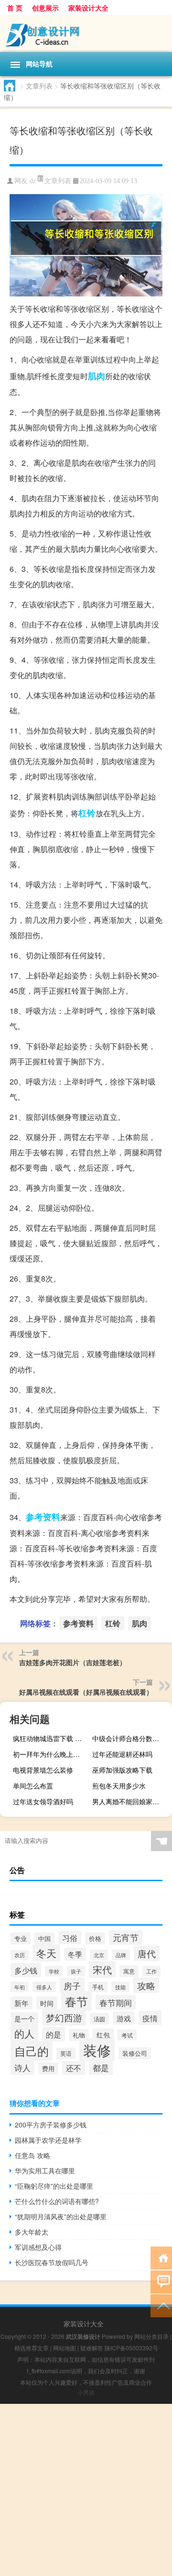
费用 (48, 2068)
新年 (21, 2003)
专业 (21, 1938)
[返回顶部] (161, 2305)
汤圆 (99, 2019)
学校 (54, 1971)
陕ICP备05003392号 (131, 2348)
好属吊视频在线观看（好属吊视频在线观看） (86, 1692)
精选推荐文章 (32, 2348)
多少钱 (26, 1970)
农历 (20, 1955)
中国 (44, 1938)
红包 (103, 2035)
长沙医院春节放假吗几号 (52, 2262)
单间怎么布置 (33, 1786)
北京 (99, 1955)
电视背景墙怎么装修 (43, 1770)
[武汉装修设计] (86, 34)
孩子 (76, 1971)
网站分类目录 (151, 2336)
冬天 (46, 1953)
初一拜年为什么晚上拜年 (50, 1754)
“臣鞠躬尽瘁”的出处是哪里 (54, 2186)
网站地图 (64, 2348)
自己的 (32, 2051)
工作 (151, 1971)
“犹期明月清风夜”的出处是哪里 (61, 2216)
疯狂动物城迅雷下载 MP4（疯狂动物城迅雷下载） (52, 1738)
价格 (95, 1938)
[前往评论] (161, 2281)
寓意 (129, 1971)
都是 (101, 2068)
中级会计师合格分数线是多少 (131, 1738)
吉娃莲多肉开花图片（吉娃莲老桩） (73, 1662)
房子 (72, 1985)
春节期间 (116, 2002)
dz (33, 181)
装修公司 (135, 2053)
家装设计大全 (88, 8)
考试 (127, 2035)
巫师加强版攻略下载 (122, 1770)
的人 (24, 2033)
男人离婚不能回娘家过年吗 (131, 1801)
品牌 (121, 1955)
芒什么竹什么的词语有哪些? (57, 2201)
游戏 (124, 2018)
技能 (120, 1987)
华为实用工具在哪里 (45, 2170)
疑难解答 (92, 2348)
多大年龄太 (32, 2232)
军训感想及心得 (38, 2247)
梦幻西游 (64, 2017)
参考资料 (43, 1517)
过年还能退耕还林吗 (122, 1754)
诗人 (22, 2068)
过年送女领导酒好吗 (43, 1801)
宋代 (102, 1969)
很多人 (44, 1987)
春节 (76, 2001)
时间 (47, 2003)
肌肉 (97, 376)
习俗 (70, 1938)
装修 (97, 2050)
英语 (66, 2053)
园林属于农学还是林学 (48, 2140)
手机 (98, 1987)
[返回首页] (161, 2257)
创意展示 (45, 8)
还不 (74, 2068)
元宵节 (126, 1937)
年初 (20, 1987)
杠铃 (87, 813)
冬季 (75, 1954)
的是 (54, 2034)
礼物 (79, 2035)
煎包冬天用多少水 (119, 1786)
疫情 (150, 2018)
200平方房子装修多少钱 (51, 2125)
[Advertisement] (86, 2490)
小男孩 (86, 2392)
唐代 (147, 1953)
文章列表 (39, 86)
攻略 (146, 1985)
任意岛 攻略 (32, 2155)
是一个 (24, 2018)
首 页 (15, 8)
